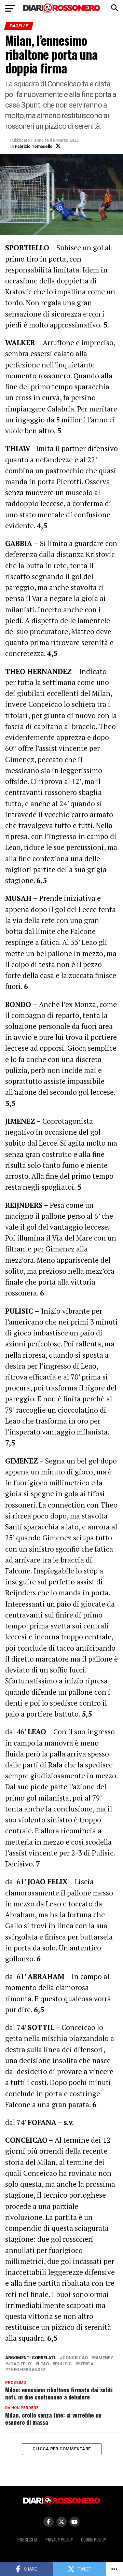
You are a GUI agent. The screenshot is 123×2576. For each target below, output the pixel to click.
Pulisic (63, 2364)
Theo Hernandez (27, 2370)
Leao (43, 2364)
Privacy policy (59, 2540)
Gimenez (104, 2358)
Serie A (86, 2364)
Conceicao (75, 2358)
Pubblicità (27, 2540)
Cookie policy (93, 2540)
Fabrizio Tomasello (34, 146)
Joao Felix (20, 2364)
